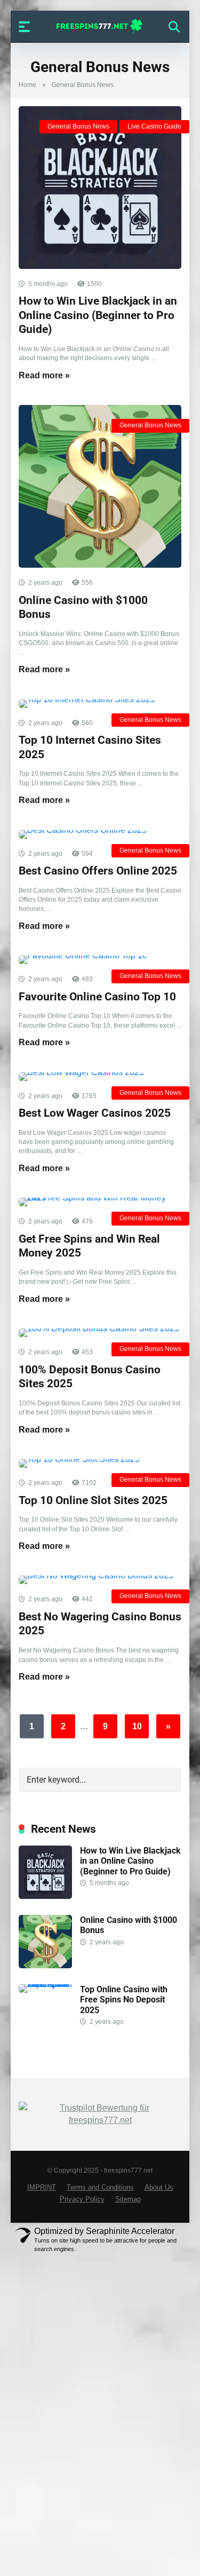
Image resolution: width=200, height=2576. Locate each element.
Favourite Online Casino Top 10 (97, 996)
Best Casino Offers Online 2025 (98, 870)
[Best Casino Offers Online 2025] (100, 834)
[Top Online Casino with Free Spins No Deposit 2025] (49, 1984)
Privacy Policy (82, 2199)
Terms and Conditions (100, 2188)
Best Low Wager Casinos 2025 (95, 1113)
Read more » (44, 375)
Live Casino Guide (154, 126)
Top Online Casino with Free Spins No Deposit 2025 (124, 1999)
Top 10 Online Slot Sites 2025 (93, 1500)
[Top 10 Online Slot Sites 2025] (100, 1464)
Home (27, 85)
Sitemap (128, 2199)
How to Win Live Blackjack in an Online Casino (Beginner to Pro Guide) (98, 315)
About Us (159, 2188)
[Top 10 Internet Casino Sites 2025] (100, 704)
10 (137, 1726)
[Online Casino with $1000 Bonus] (100, 486)
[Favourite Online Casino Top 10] (100, 960)
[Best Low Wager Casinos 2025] (100, 1077)
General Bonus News (78, 126)
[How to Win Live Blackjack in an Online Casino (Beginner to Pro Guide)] (100, 188)
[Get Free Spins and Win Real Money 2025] (100, 1202)
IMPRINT (42, 2188)
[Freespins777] (100, 26)
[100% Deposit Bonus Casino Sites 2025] (100, 1333)
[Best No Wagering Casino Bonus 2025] (100, 1580)
